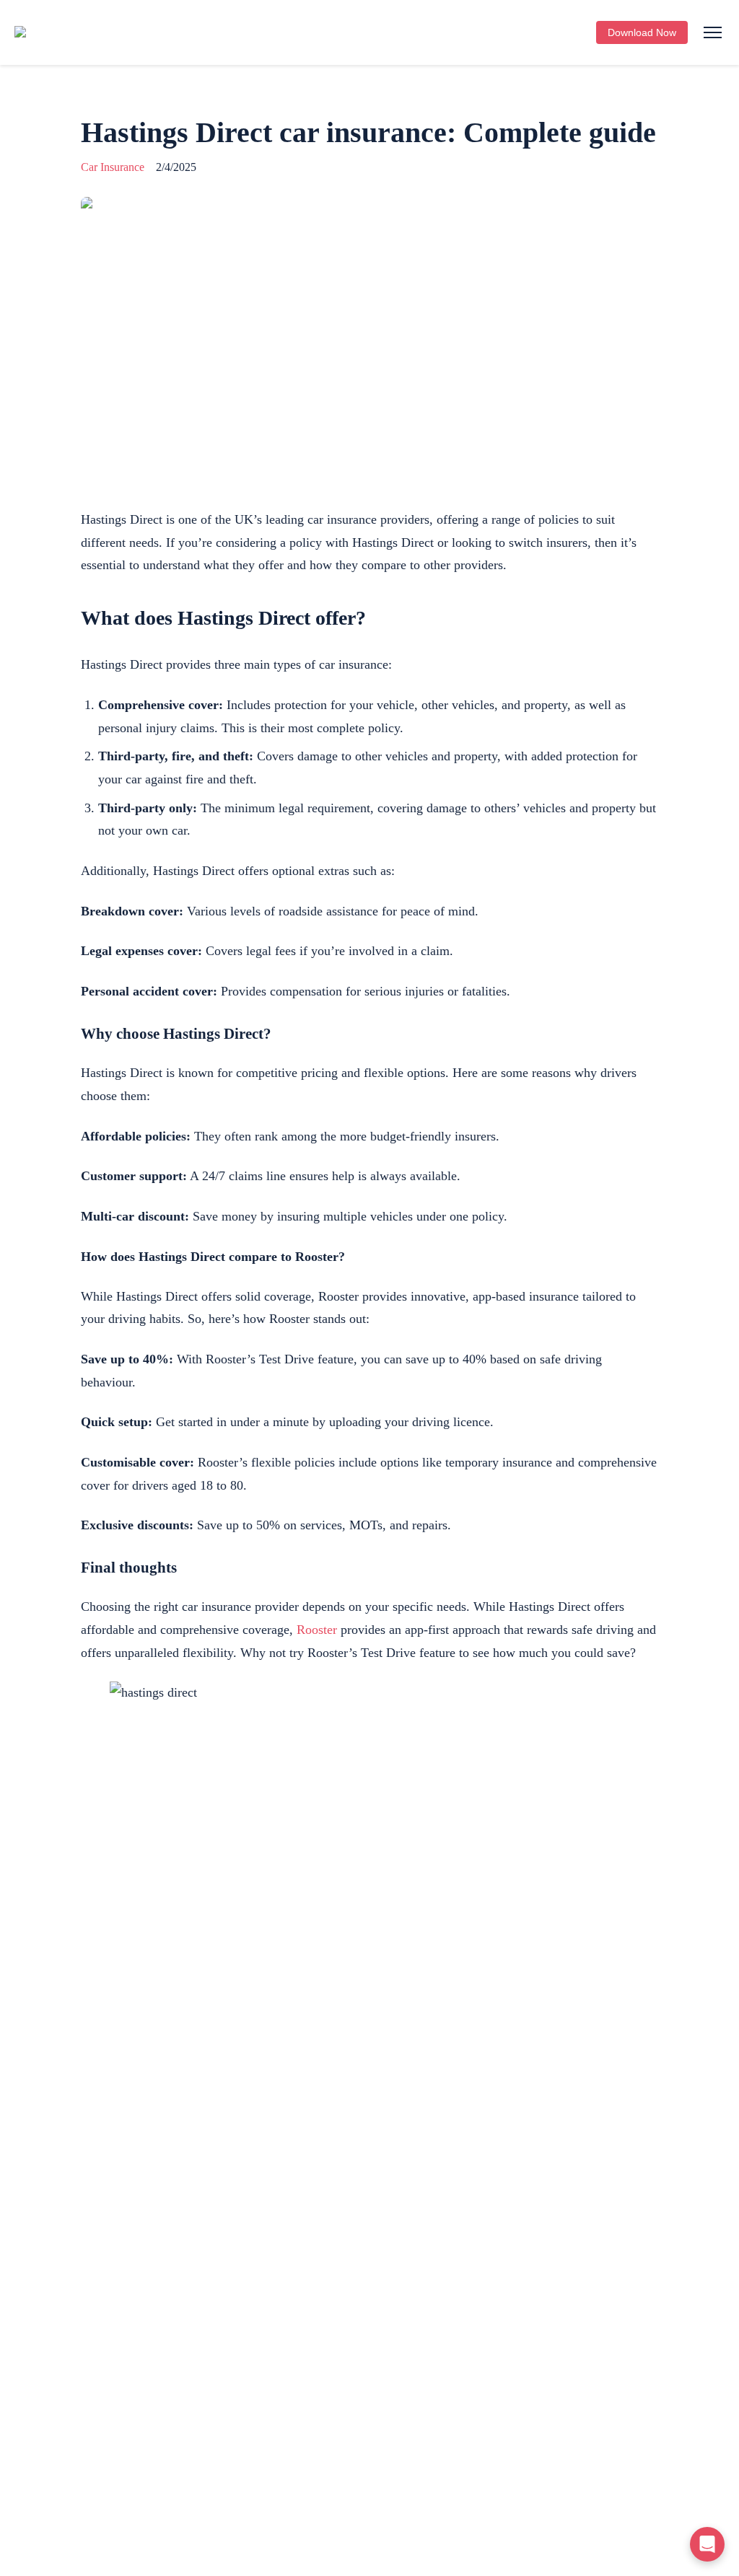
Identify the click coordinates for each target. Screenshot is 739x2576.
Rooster (317, 1630)
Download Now (642, 32)
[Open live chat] (707, 2544)
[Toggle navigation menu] (712, 33)
